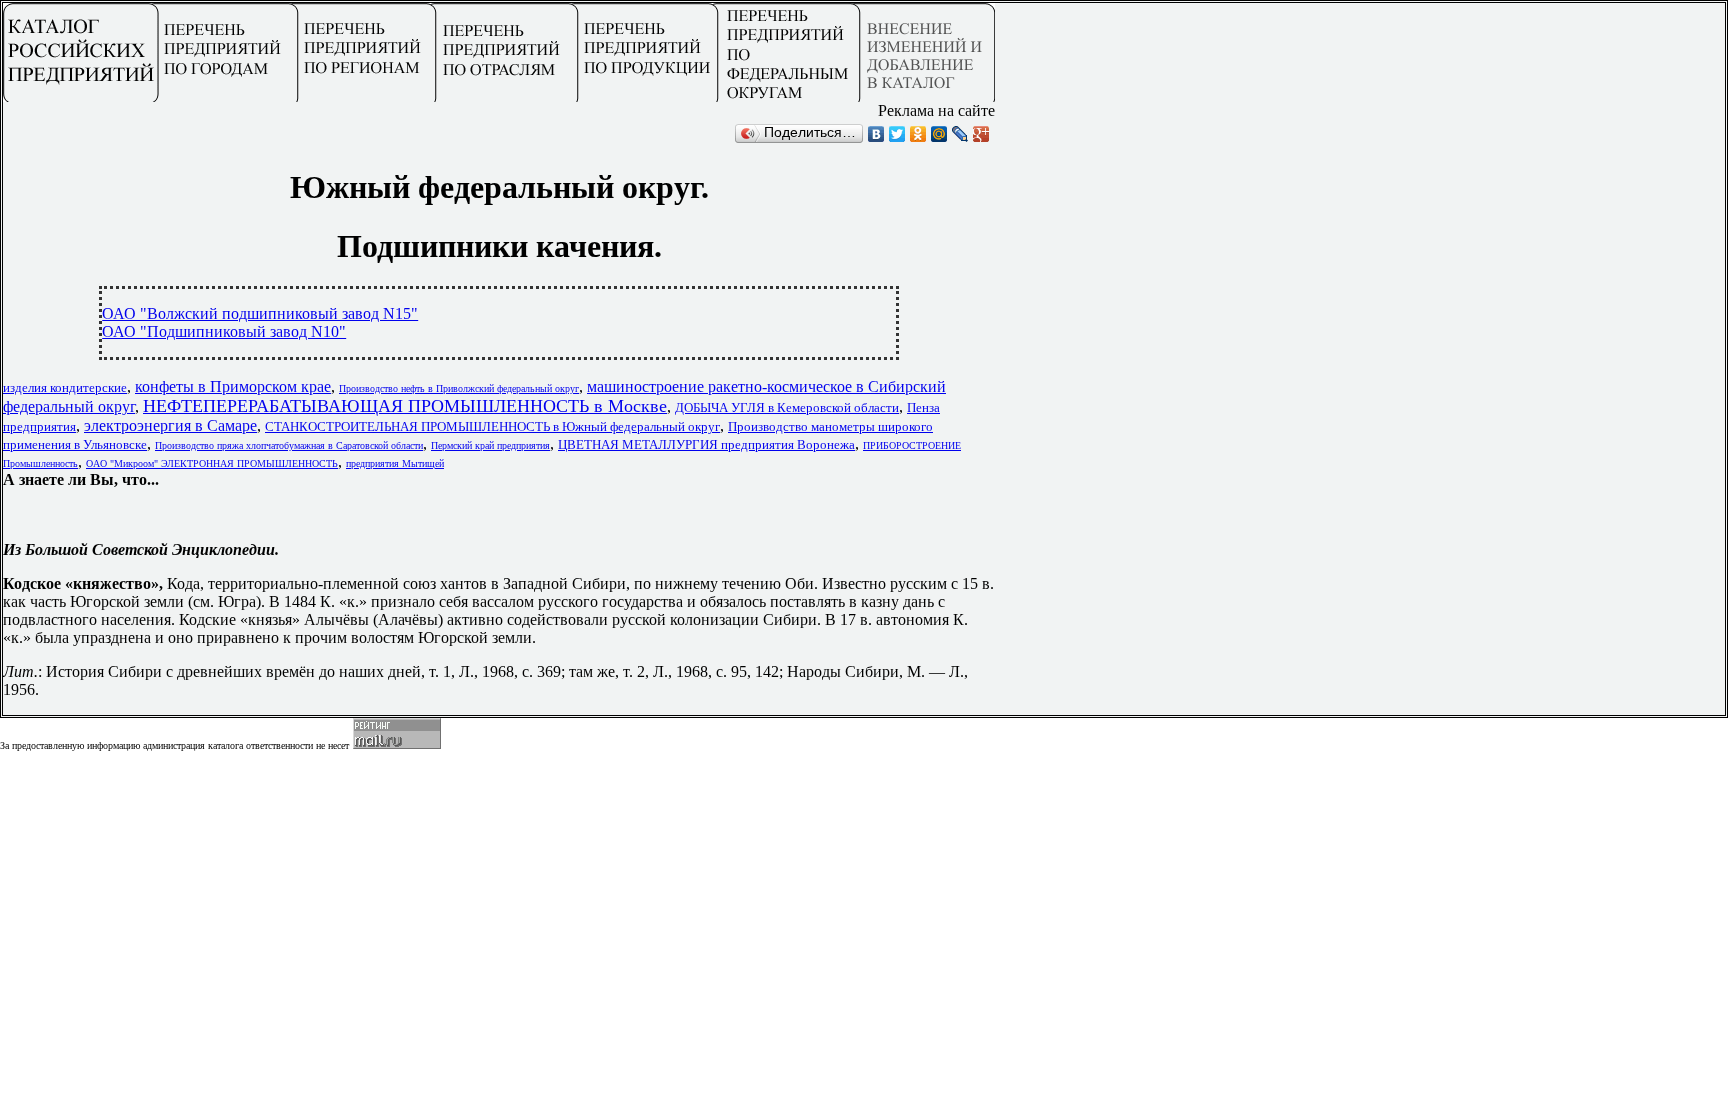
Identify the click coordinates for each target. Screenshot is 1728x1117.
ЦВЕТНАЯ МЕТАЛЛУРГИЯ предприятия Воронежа (706, 444)
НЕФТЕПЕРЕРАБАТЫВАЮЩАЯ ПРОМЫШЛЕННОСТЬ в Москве (405, 406)
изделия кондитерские (65, 387)
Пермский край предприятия (490, 445)
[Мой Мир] (939, 134)
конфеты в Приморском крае (233, 386)
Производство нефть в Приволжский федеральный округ (459, 388)
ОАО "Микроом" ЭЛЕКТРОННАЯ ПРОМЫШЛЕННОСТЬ (212, 463)
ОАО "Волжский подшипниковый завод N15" (260, 313)
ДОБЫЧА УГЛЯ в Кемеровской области (787, 407)
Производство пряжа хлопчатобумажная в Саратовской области (289, 445)
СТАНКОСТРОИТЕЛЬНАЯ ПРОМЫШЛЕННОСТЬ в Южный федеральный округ (492, 426)
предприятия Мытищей (395, 463)
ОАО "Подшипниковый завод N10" (224, 331)
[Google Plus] (981, 134)
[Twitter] (897, 134)
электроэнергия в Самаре (170, 425)
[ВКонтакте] (876, 134)
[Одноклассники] (918, 134)
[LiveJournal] (960, 134)
